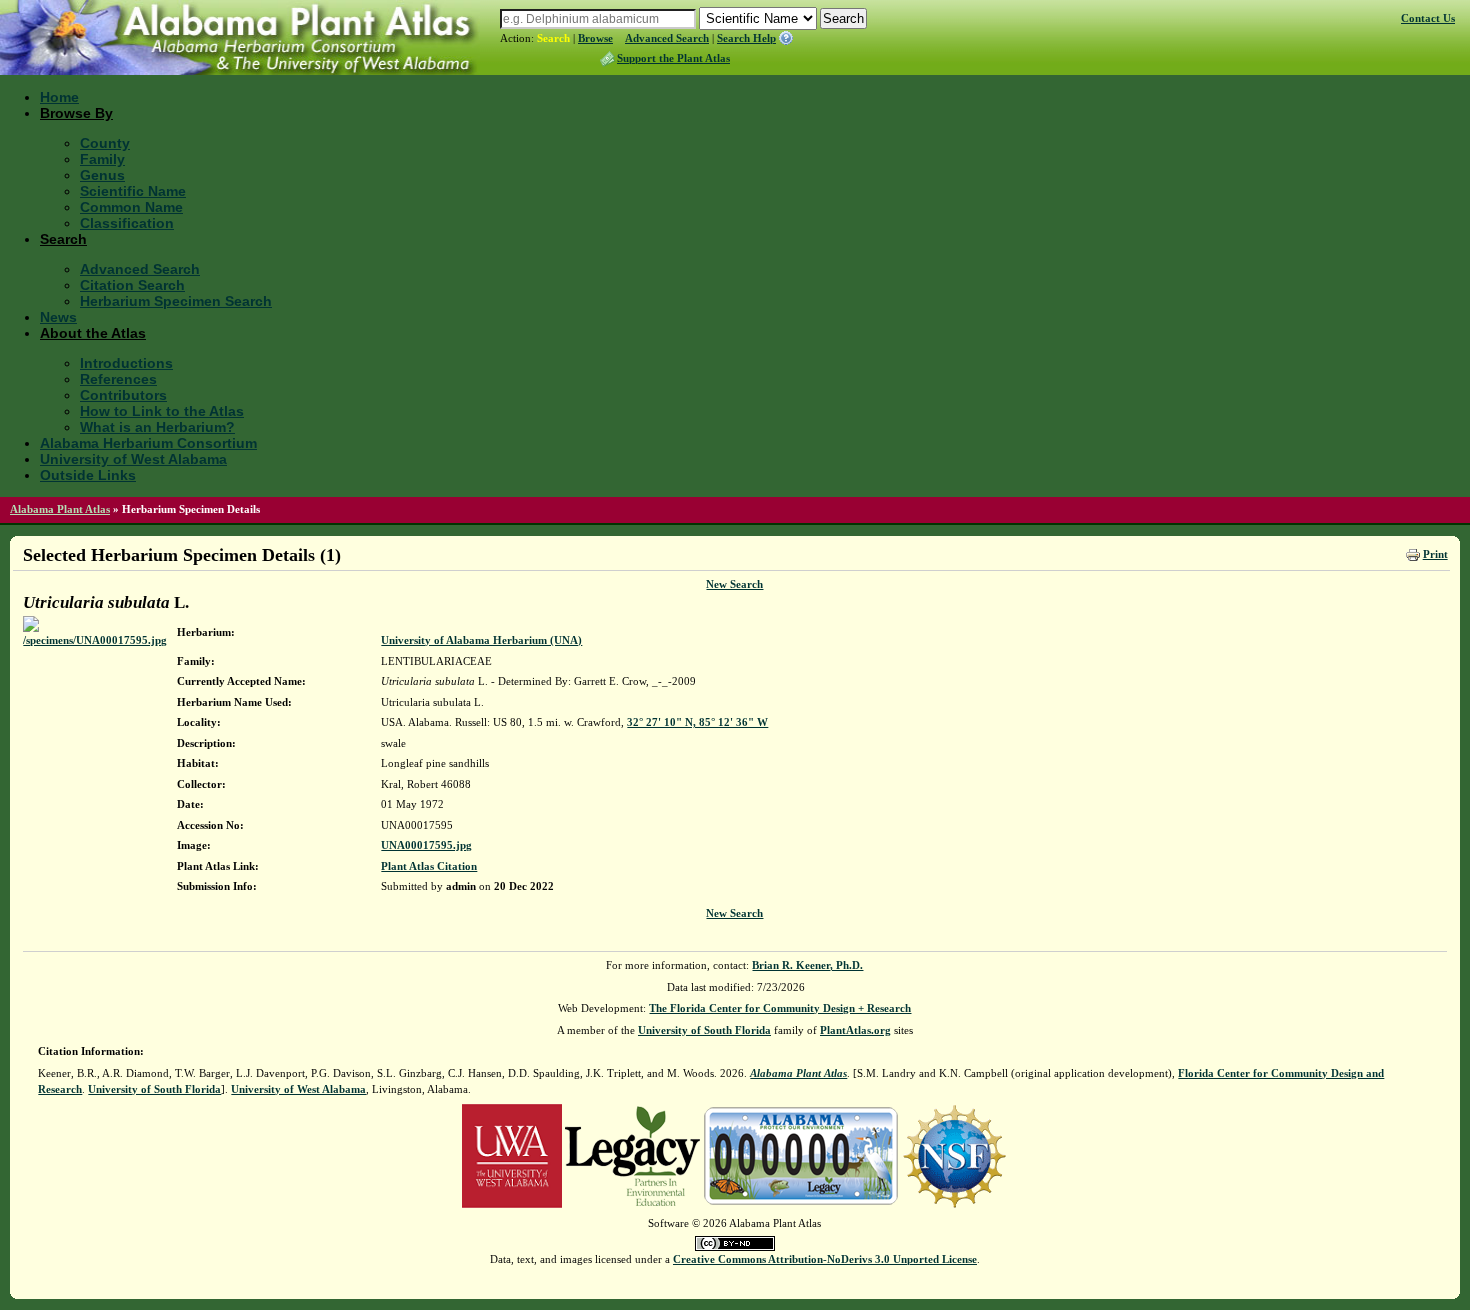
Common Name (131, 207)
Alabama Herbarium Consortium (148, 443)
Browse (595, 38)
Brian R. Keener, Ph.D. (807, 965)
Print (1435, 554)
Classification (127, 223)
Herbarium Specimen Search (176, 301)
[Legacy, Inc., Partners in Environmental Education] (632, 1154)
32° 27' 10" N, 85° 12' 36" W (697, 722)
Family (102, 159)
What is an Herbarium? (157, 427)
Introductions (126, 363)
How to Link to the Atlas (162, 411)
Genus (102, 175)
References (118, 379)
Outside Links (88, 475)
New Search (734, 584)
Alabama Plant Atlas (60, 509)
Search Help (746, 38)
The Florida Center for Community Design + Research (780, 1008)
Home (59, 97)
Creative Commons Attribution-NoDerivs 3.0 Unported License (825, 1259)
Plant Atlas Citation (429, 866)
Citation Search (132, 285)
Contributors (123, 395)
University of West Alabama (133, 459)
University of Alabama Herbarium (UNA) (481, 640)
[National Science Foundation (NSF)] (954, 1154)
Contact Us (1428, 18)
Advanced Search (667, 38)
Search (553, 38)
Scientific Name (133, 191)
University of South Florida (704, 1030)
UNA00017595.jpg (426, 845)
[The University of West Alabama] (512, 1154)
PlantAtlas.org (855, 1030)
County (105, 143)
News (58, 317)
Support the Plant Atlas (673, 58)
